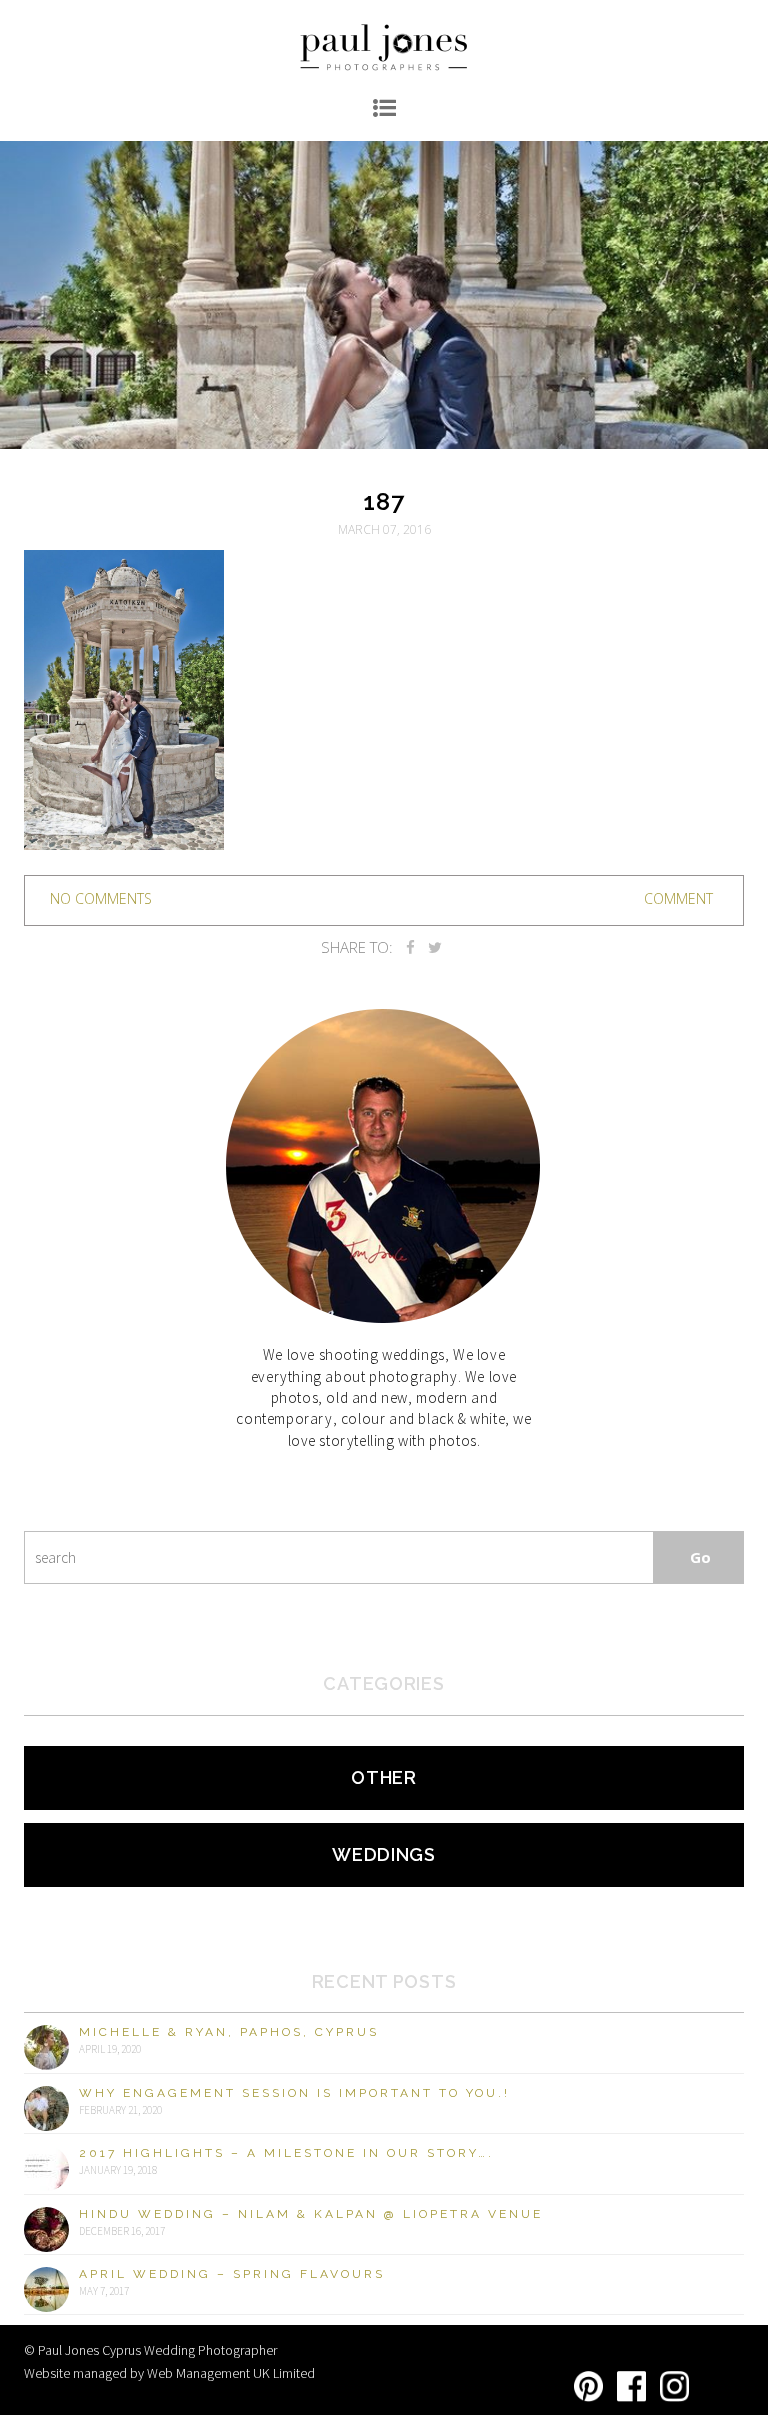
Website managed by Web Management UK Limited (169, 2373)
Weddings (384, 1854)
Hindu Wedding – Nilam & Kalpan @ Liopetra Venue (311, 2214)
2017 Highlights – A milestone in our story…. (286, 2153)
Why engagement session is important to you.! (294, 2093)
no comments (101, 898)
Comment (678, 898)
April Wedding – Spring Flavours (232, 2274)
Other (384, 1777)
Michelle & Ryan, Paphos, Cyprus (229, 2032)
